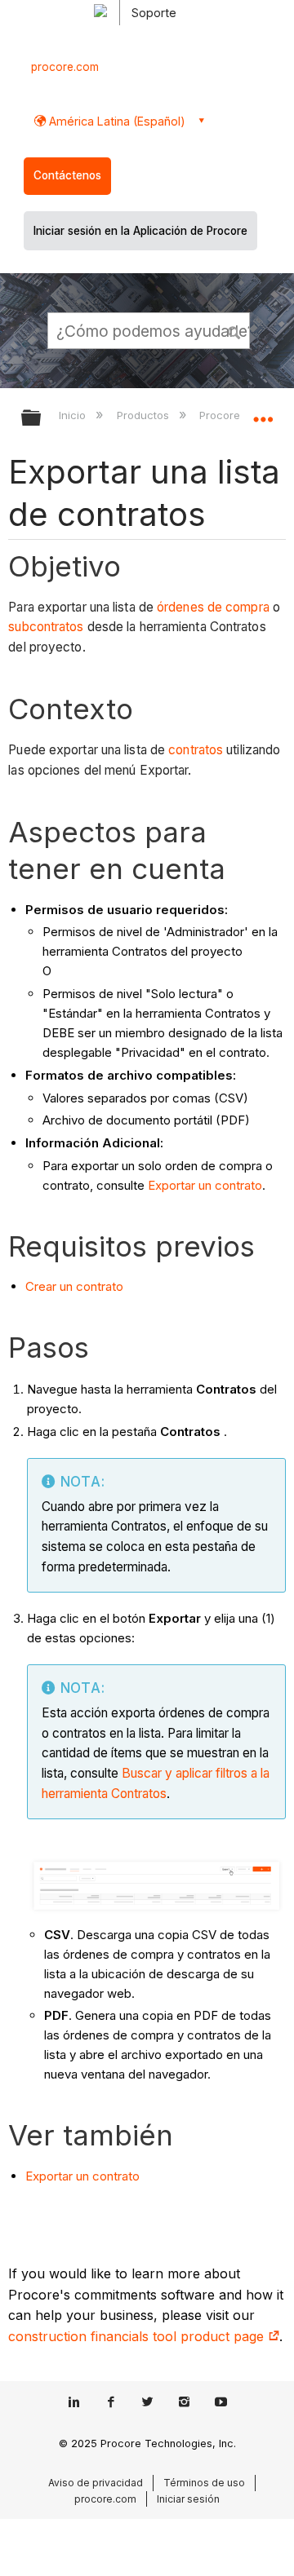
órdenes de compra (213, 607)
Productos (144, 415)
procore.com (65, 67)
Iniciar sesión (188, 2499)
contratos (196, 750)
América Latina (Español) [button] (116, 121)
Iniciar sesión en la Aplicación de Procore (140, 231)
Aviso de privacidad (96, 2483)
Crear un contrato (74, 1286)
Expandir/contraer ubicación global (263, 413)
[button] (235, 330)
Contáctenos (67, 175)
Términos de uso (204, 2483)
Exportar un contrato (205, 1185)
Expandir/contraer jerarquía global (42, 419)
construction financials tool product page (138, 2336)
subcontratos (46, 627)
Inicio (74, 415)
